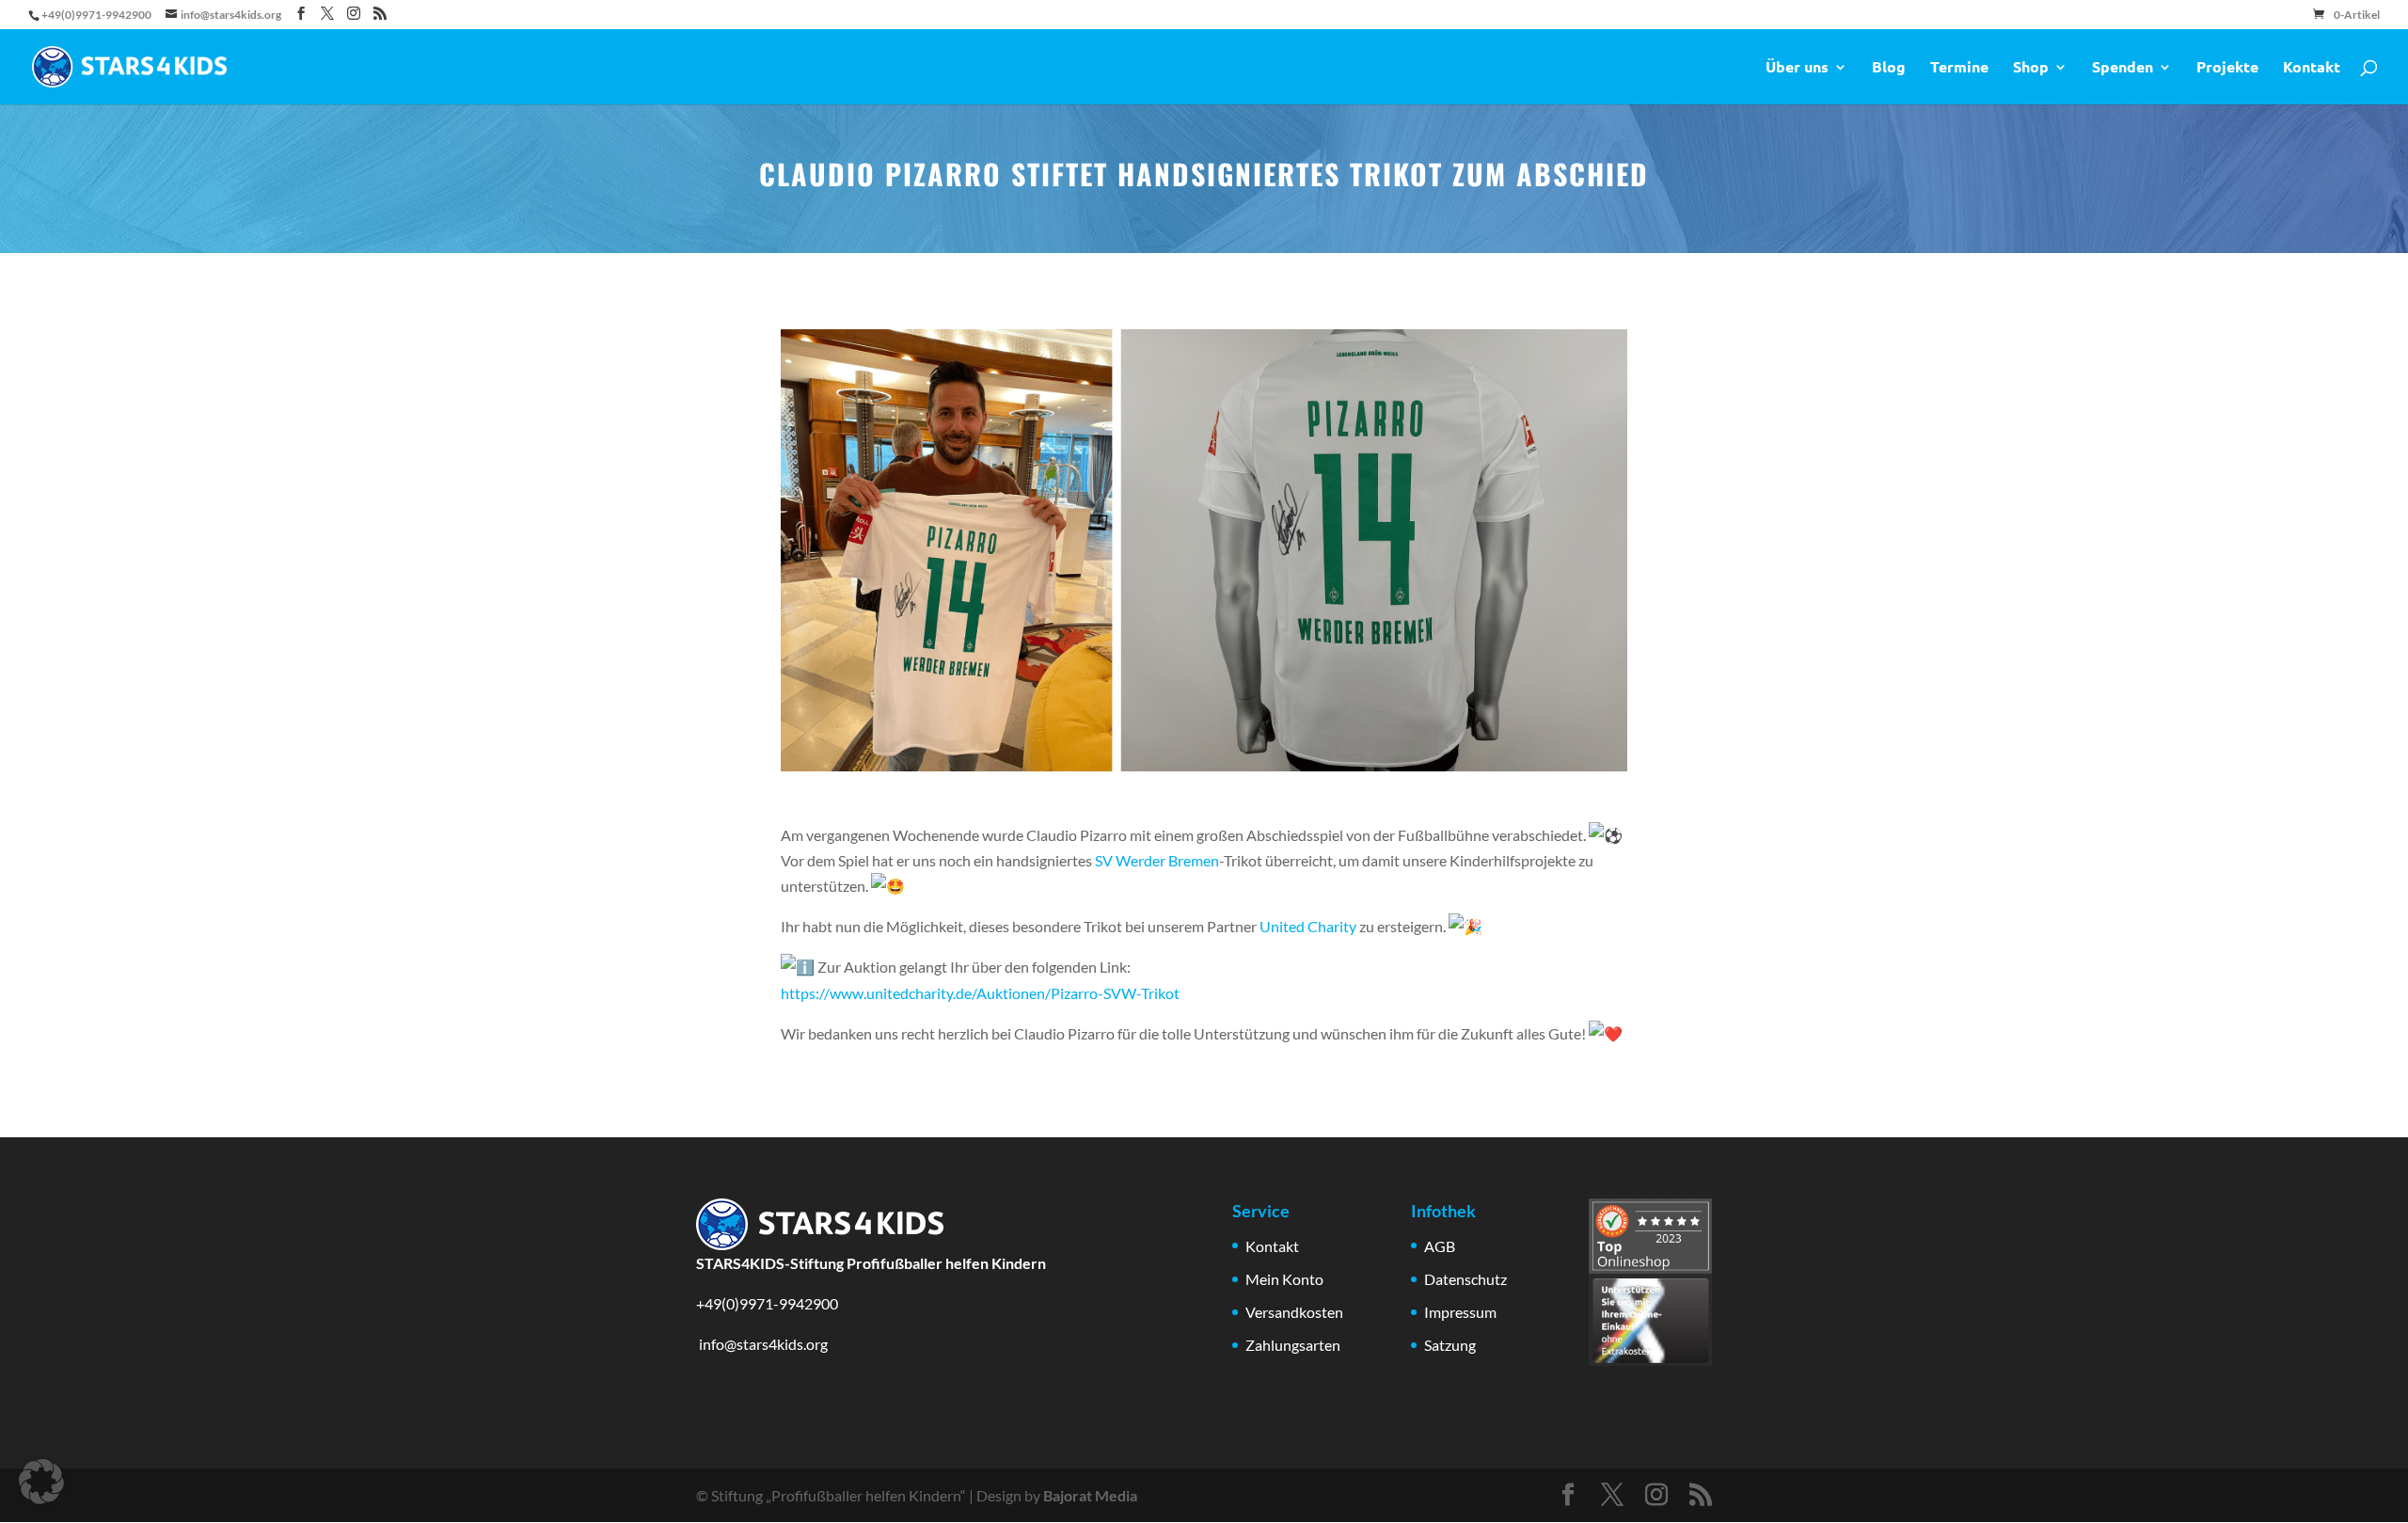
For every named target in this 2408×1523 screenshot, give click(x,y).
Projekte (2227, 68)
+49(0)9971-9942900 (767, 1303)
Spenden (2123, 68)
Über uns (1797, 68)
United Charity (1308, 926)
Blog (1889, 68)
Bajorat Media (1090, 1495)
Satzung (1450, 1345)
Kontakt (2312, 68)
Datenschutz (1465, 1279)
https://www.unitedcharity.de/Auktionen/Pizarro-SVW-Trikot (980, 993)
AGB (1440, 1246)
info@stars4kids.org (762, 1344)
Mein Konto (1284, 1279)
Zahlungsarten (1293, 1345)
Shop (2031, 68)
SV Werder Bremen (1157, 860)
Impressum (1460, 1312)
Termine (1959, 68)
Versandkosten (1294, 1312)
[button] (41, 1482)
